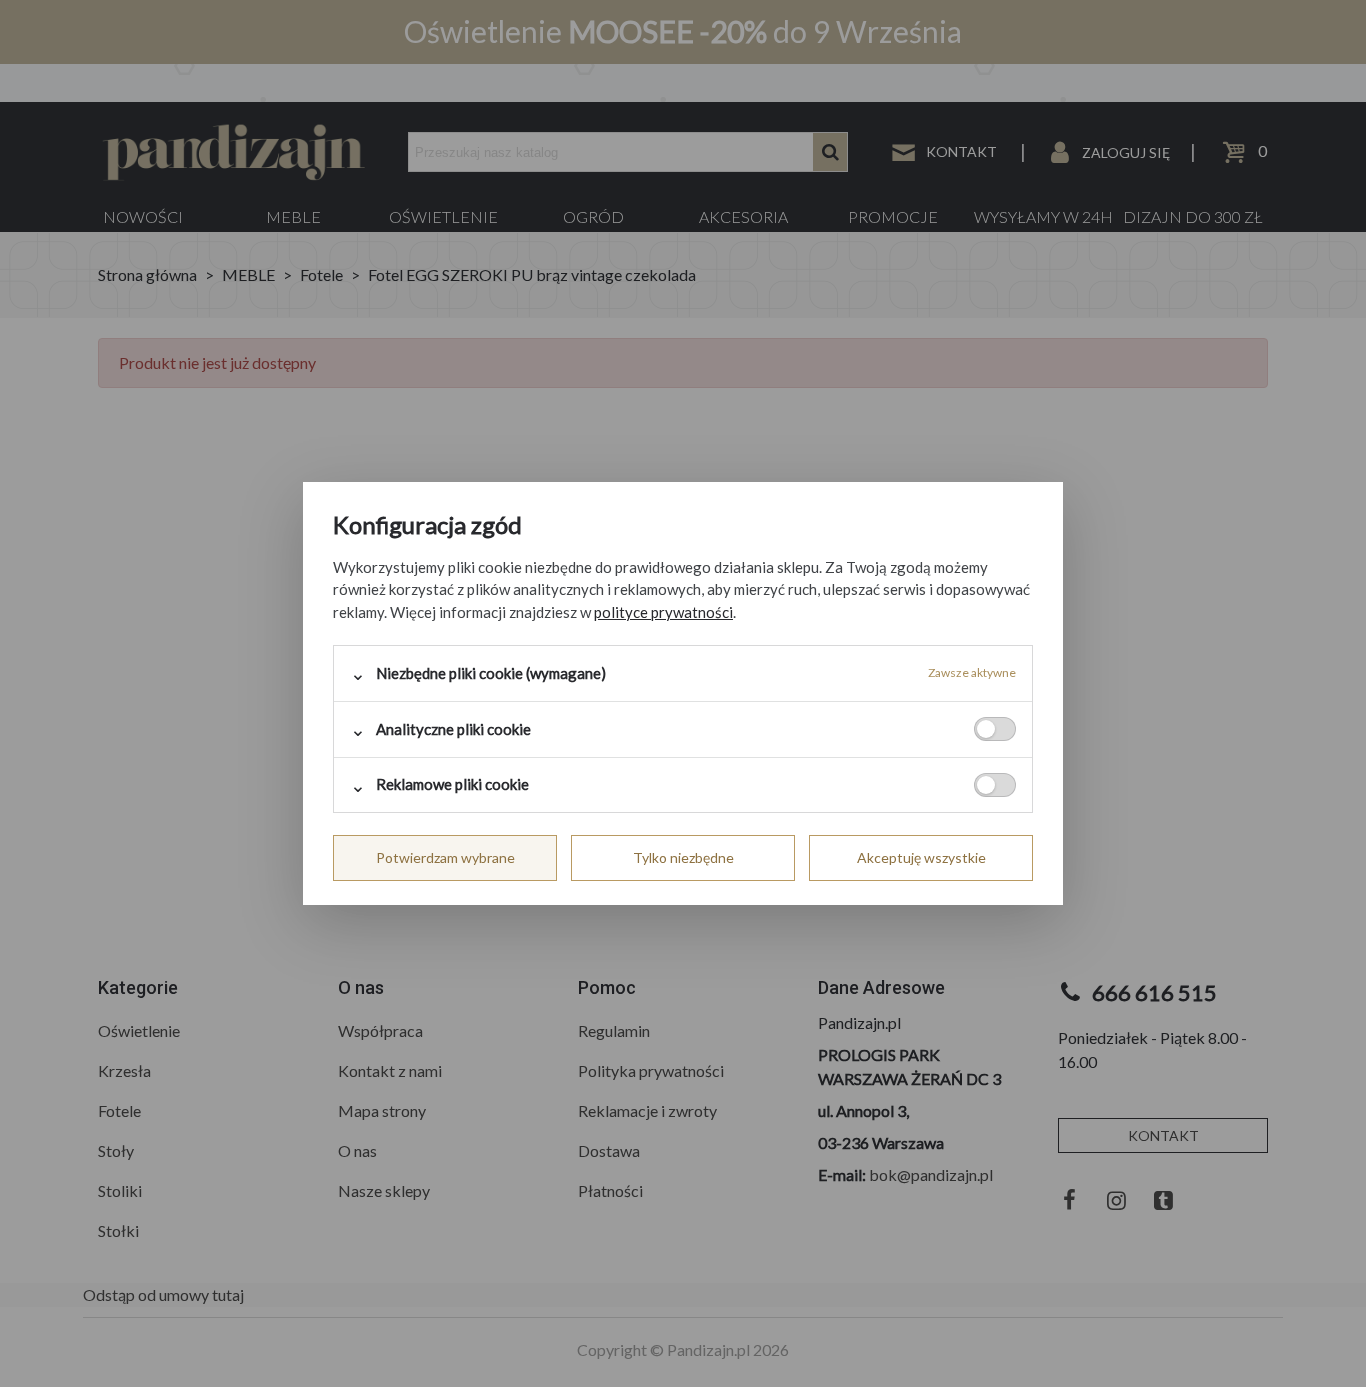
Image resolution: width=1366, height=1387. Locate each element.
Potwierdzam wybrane (445, 857)
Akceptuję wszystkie (921, 857)
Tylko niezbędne (683, 857)
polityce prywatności (663, 612)
